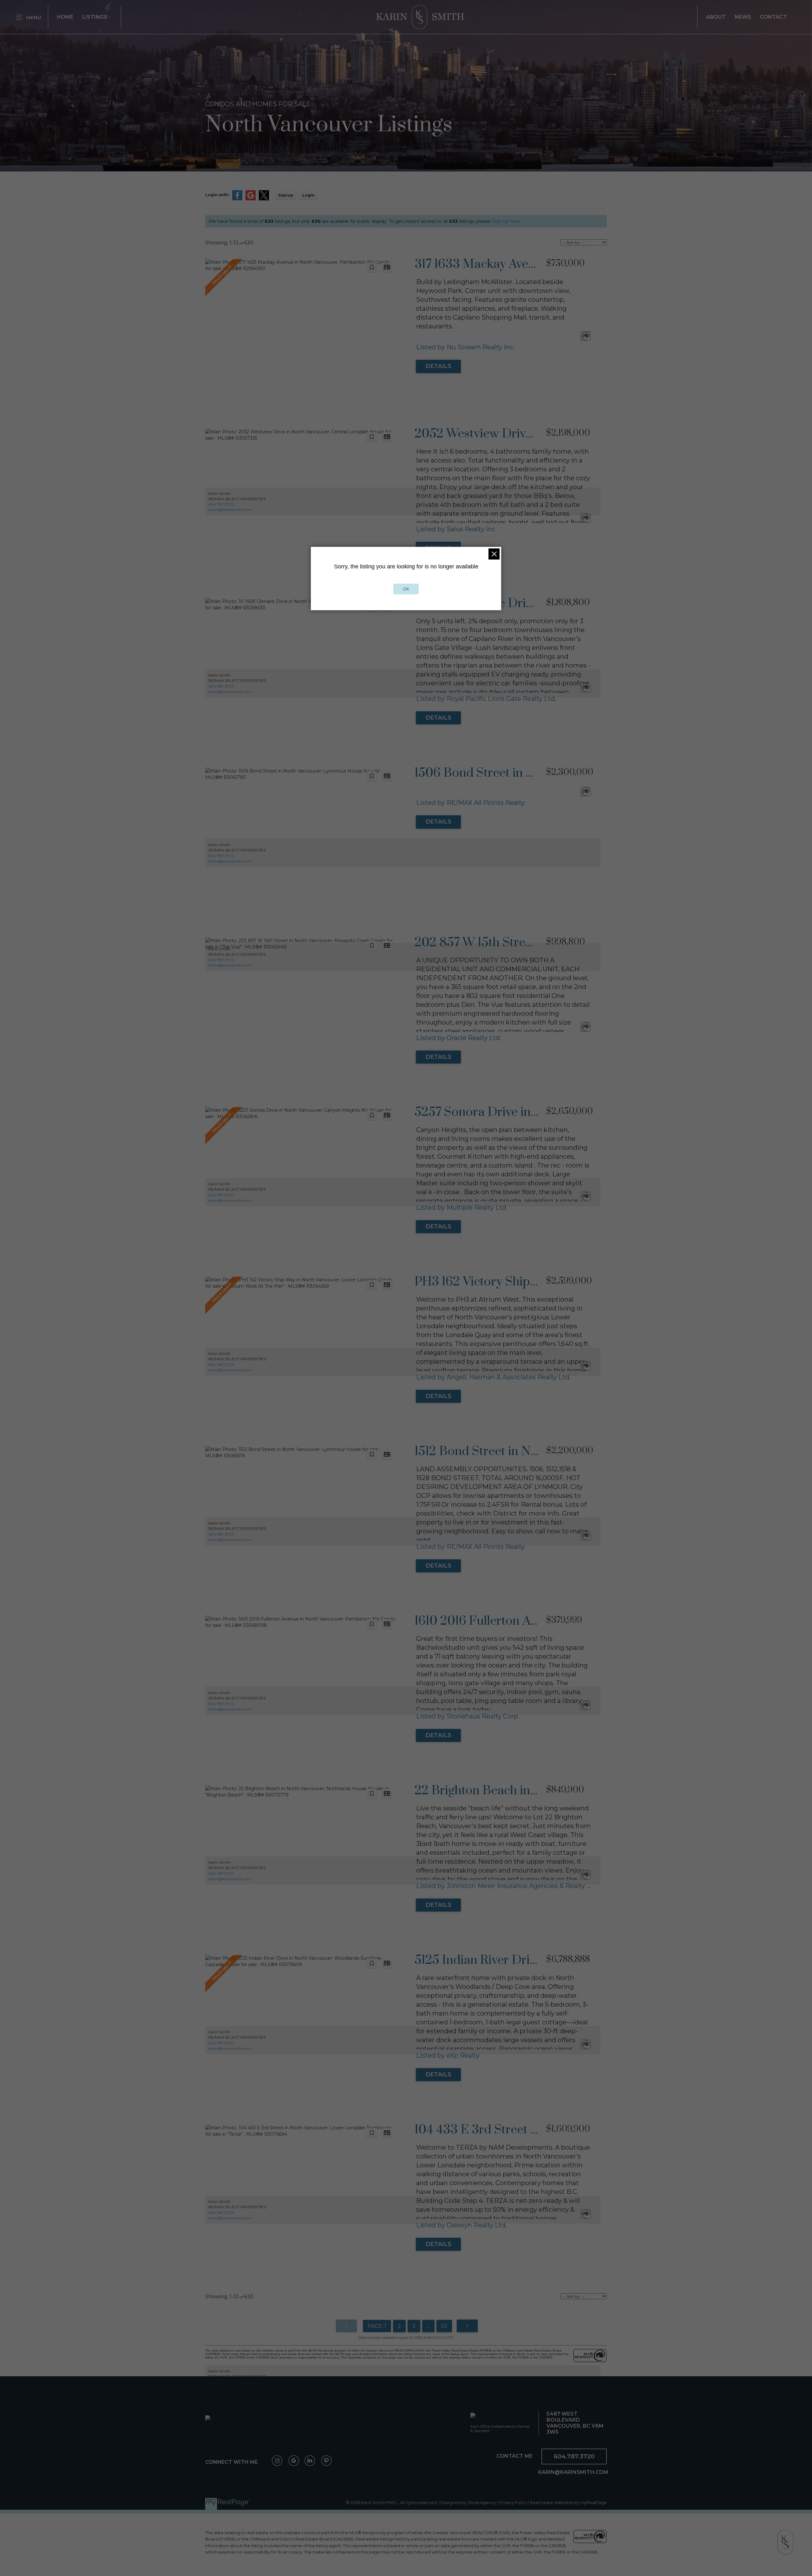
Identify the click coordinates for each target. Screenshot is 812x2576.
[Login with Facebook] (237, 199)
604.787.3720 (221, 504)
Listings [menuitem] (95, 17)
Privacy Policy (513, 2503)
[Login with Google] (251, 199)
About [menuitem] (716, 17)
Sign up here (506, 221)
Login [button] (308, 195)
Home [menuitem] (65, 17)
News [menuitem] (743, 17)
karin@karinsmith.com (230, 510)
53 (444, 2326)
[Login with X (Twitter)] (264, 199)
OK (406, 589)
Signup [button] (286, 195)
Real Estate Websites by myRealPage (568, 2503)
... (428, 2326)
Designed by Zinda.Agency (469, 2503)
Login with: (217, 195)
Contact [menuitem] (773, 17)
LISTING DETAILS (438, 366)
